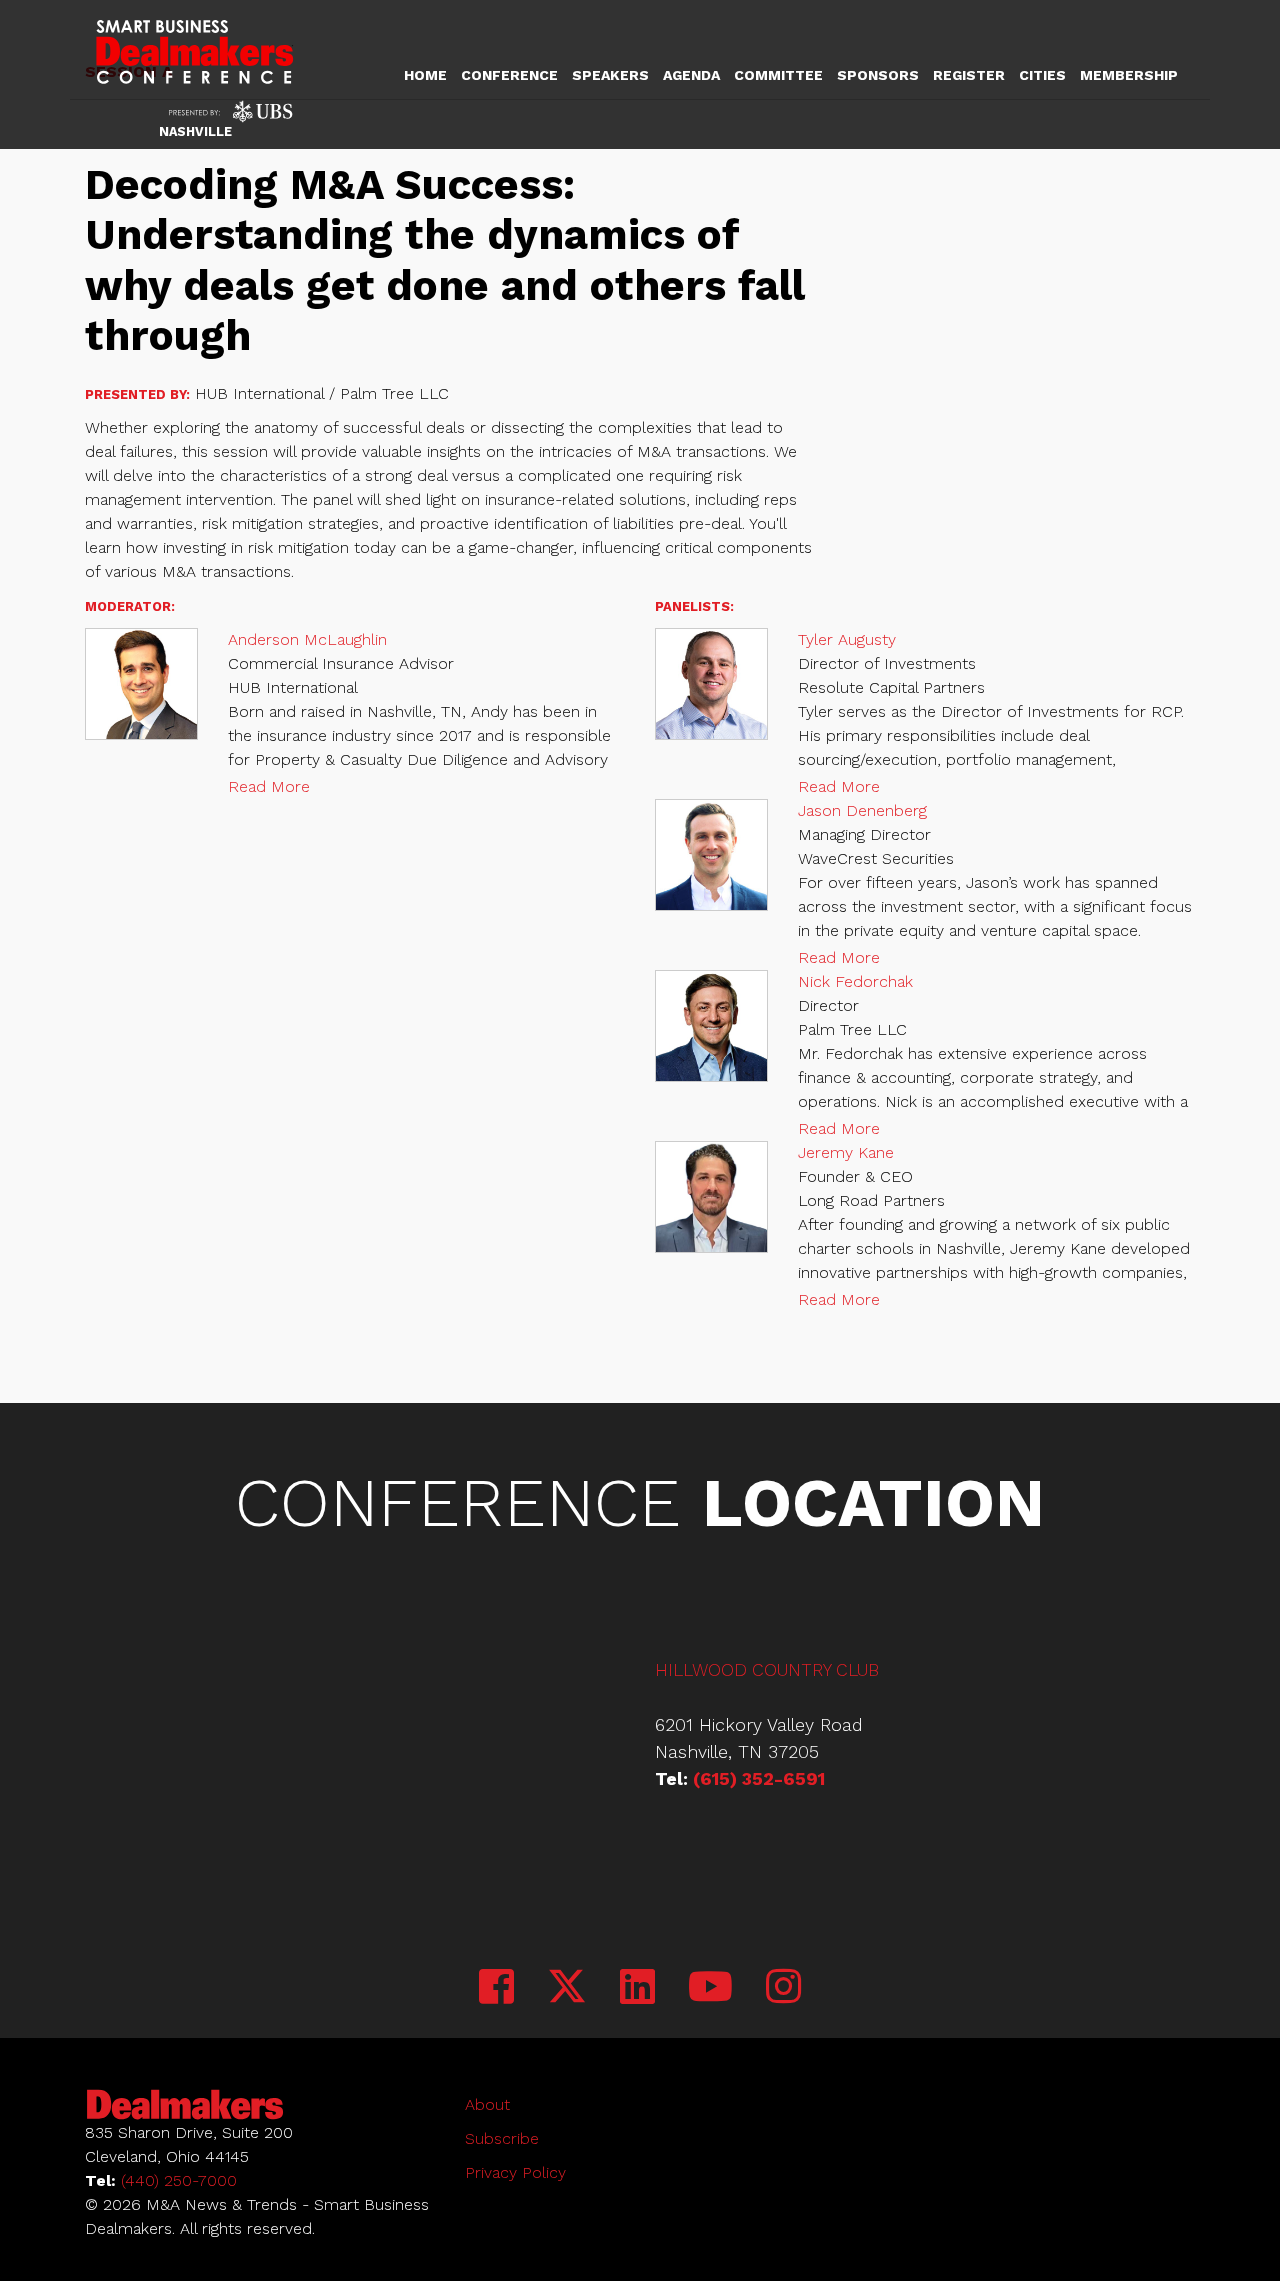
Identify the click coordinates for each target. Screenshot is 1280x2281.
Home (425, 75)
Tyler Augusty (847, 639)
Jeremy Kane (846, 1152)
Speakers (610, 75)
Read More (269, 786)
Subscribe (502, 2138)
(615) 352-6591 (759, 1778)
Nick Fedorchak (855, 981)
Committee (778, 75)
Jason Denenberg (862, 810)
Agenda (691, 75)
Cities (1042, 75)
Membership (1129, 75)
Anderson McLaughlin (307, 639)
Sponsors (878, 75)
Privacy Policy (515, 2172)
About (487, 2104)
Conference (509, 75)
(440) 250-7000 (179, 2180)
